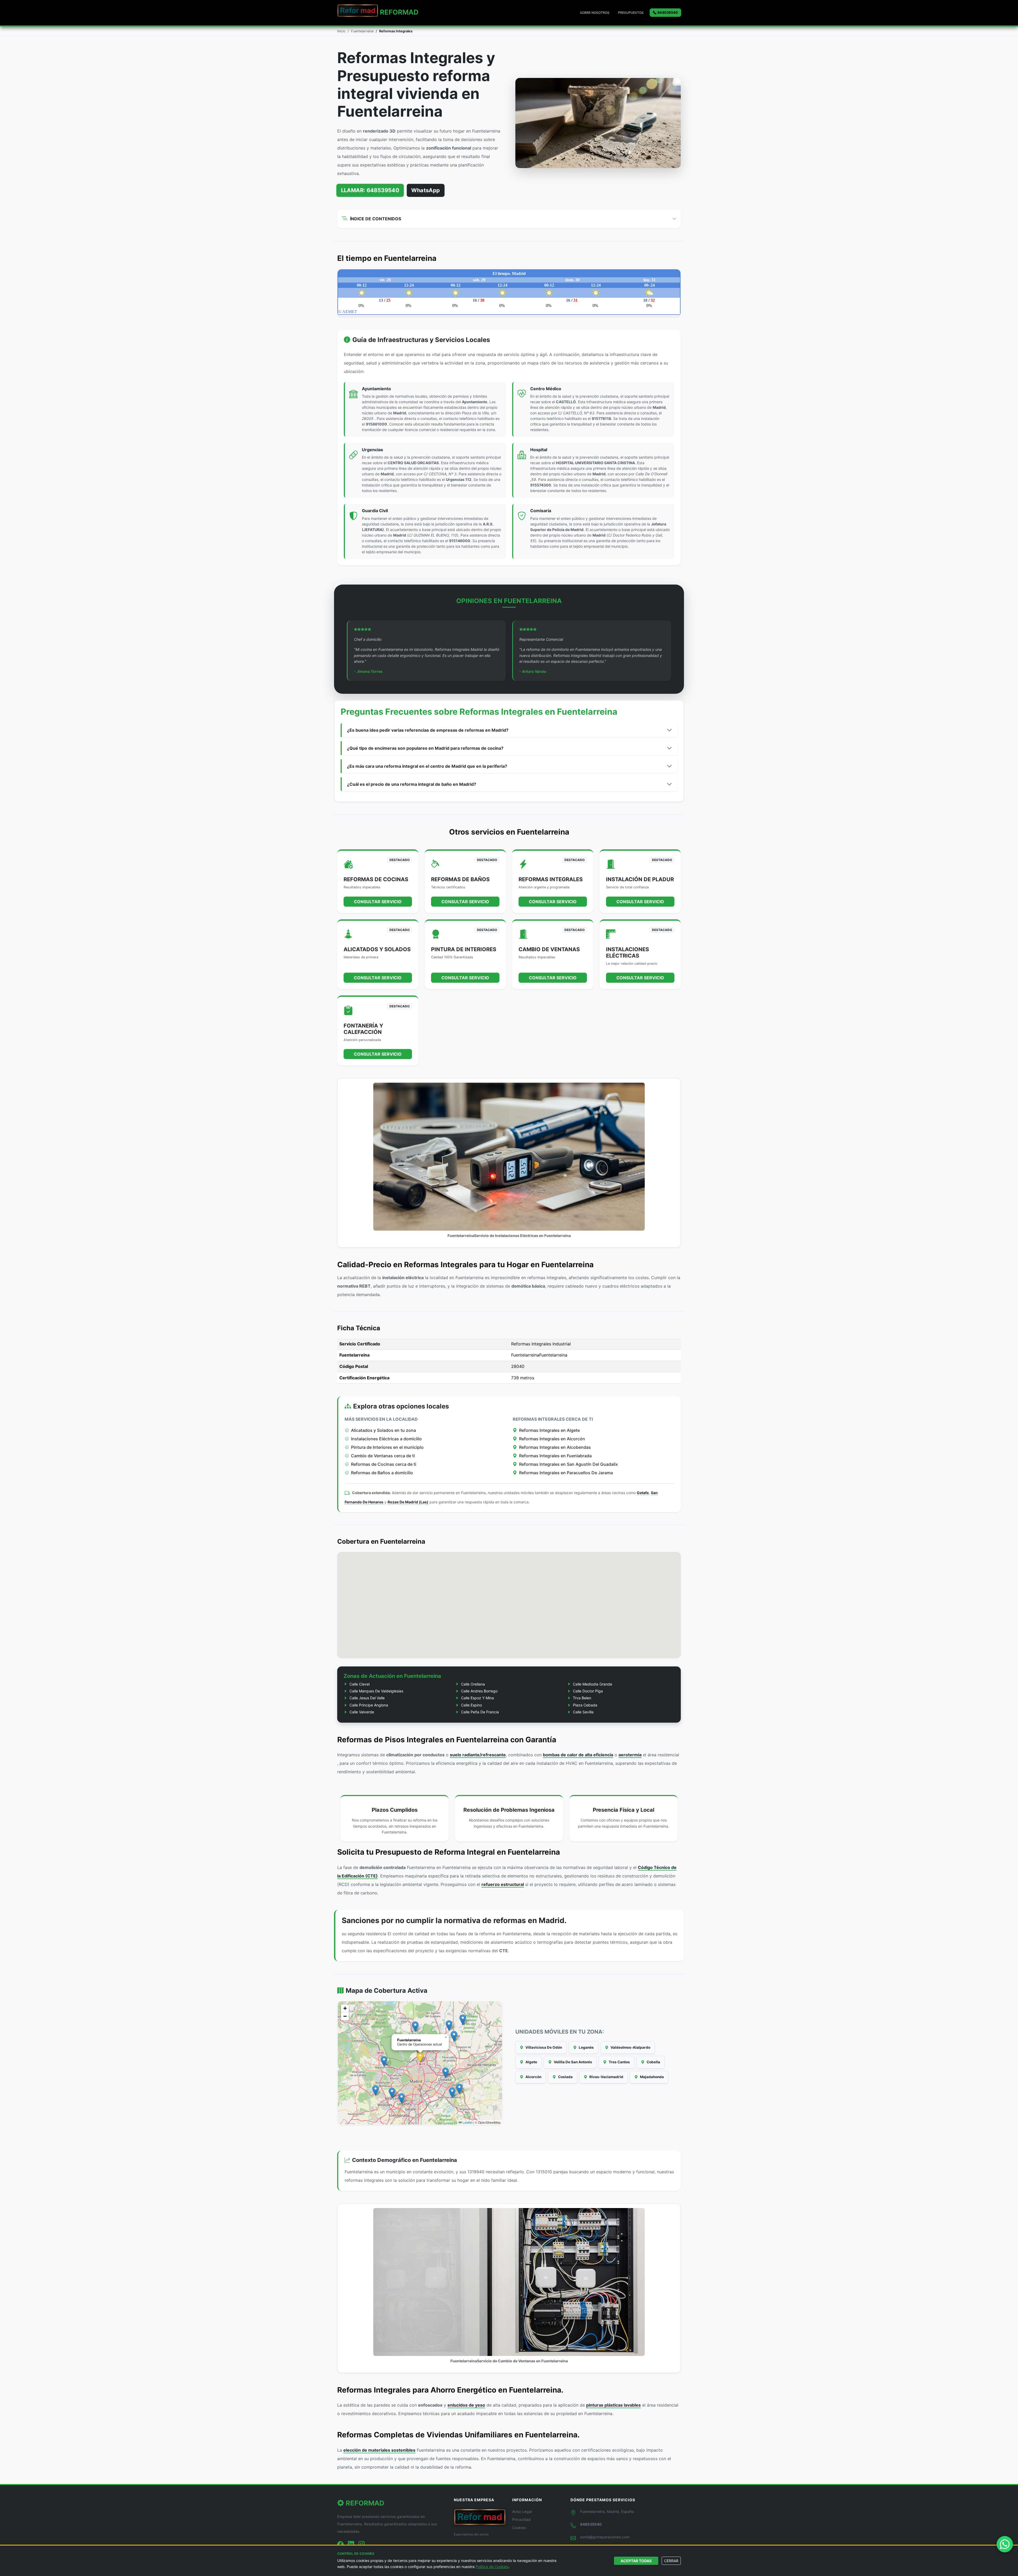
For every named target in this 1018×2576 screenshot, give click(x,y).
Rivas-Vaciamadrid (606, 2077)
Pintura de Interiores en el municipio (387, 1447)
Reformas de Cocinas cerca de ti (384, 1464)
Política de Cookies (492, 2567)
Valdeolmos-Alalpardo (630, 2047)
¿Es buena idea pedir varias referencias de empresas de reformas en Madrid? (428, 730)
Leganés (586, 2047)
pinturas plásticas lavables (613, 2405)
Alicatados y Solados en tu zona (383, 1430)
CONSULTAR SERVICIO (378, 902)
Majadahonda (651, 2077)
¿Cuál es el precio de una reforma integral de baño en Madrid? (412, 784)
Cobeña (653, 2062)
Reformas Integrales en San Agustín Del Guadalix (569, 1464)
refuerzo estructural (503, 1884)
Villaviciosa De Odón (543, 2047)
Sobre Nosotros (595, 13)
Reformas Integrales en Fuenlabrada (555, 1456)
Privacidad (521, 2519)
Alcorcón (533, 2077)
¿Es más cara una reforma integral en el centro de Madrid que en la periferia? (427, 766)
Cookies (519, 2528)
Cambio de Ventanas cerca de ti (383, 1456)
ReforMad (364, 2503)
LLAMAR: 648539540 (370, 190)
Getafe (643, 1493)
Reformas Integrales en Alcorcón (552, 1439)
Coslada (565, 2077)
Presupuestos (631, 13)
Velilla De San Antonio (572, 2062)
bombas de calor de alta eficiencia (578, 1755)
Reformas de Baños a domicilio (382, 1473)
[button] (420, 2057)
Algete (531, 2062)
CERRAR (671, 2561)
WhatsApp (425, 190)
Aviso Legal (522, 2511)
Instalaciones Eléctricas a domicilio (386, 1439)
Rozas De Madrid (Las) (408, 1502)
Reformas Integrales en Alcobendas (555, 1447)
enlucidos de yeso (466, 2405)
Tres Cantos (619, 2062)
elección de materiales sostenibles (379, 2450)
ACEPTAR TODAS (636, 2561)
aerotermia (630, 1755)
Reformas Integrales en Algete (549, 1430)
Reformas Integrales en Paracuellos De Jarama (566, 1473)
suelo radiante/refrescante (478, 1755)
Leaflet (467, 2122)
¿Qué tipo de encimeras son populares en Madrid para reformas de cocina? (425, 748)
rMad (399, 12)
